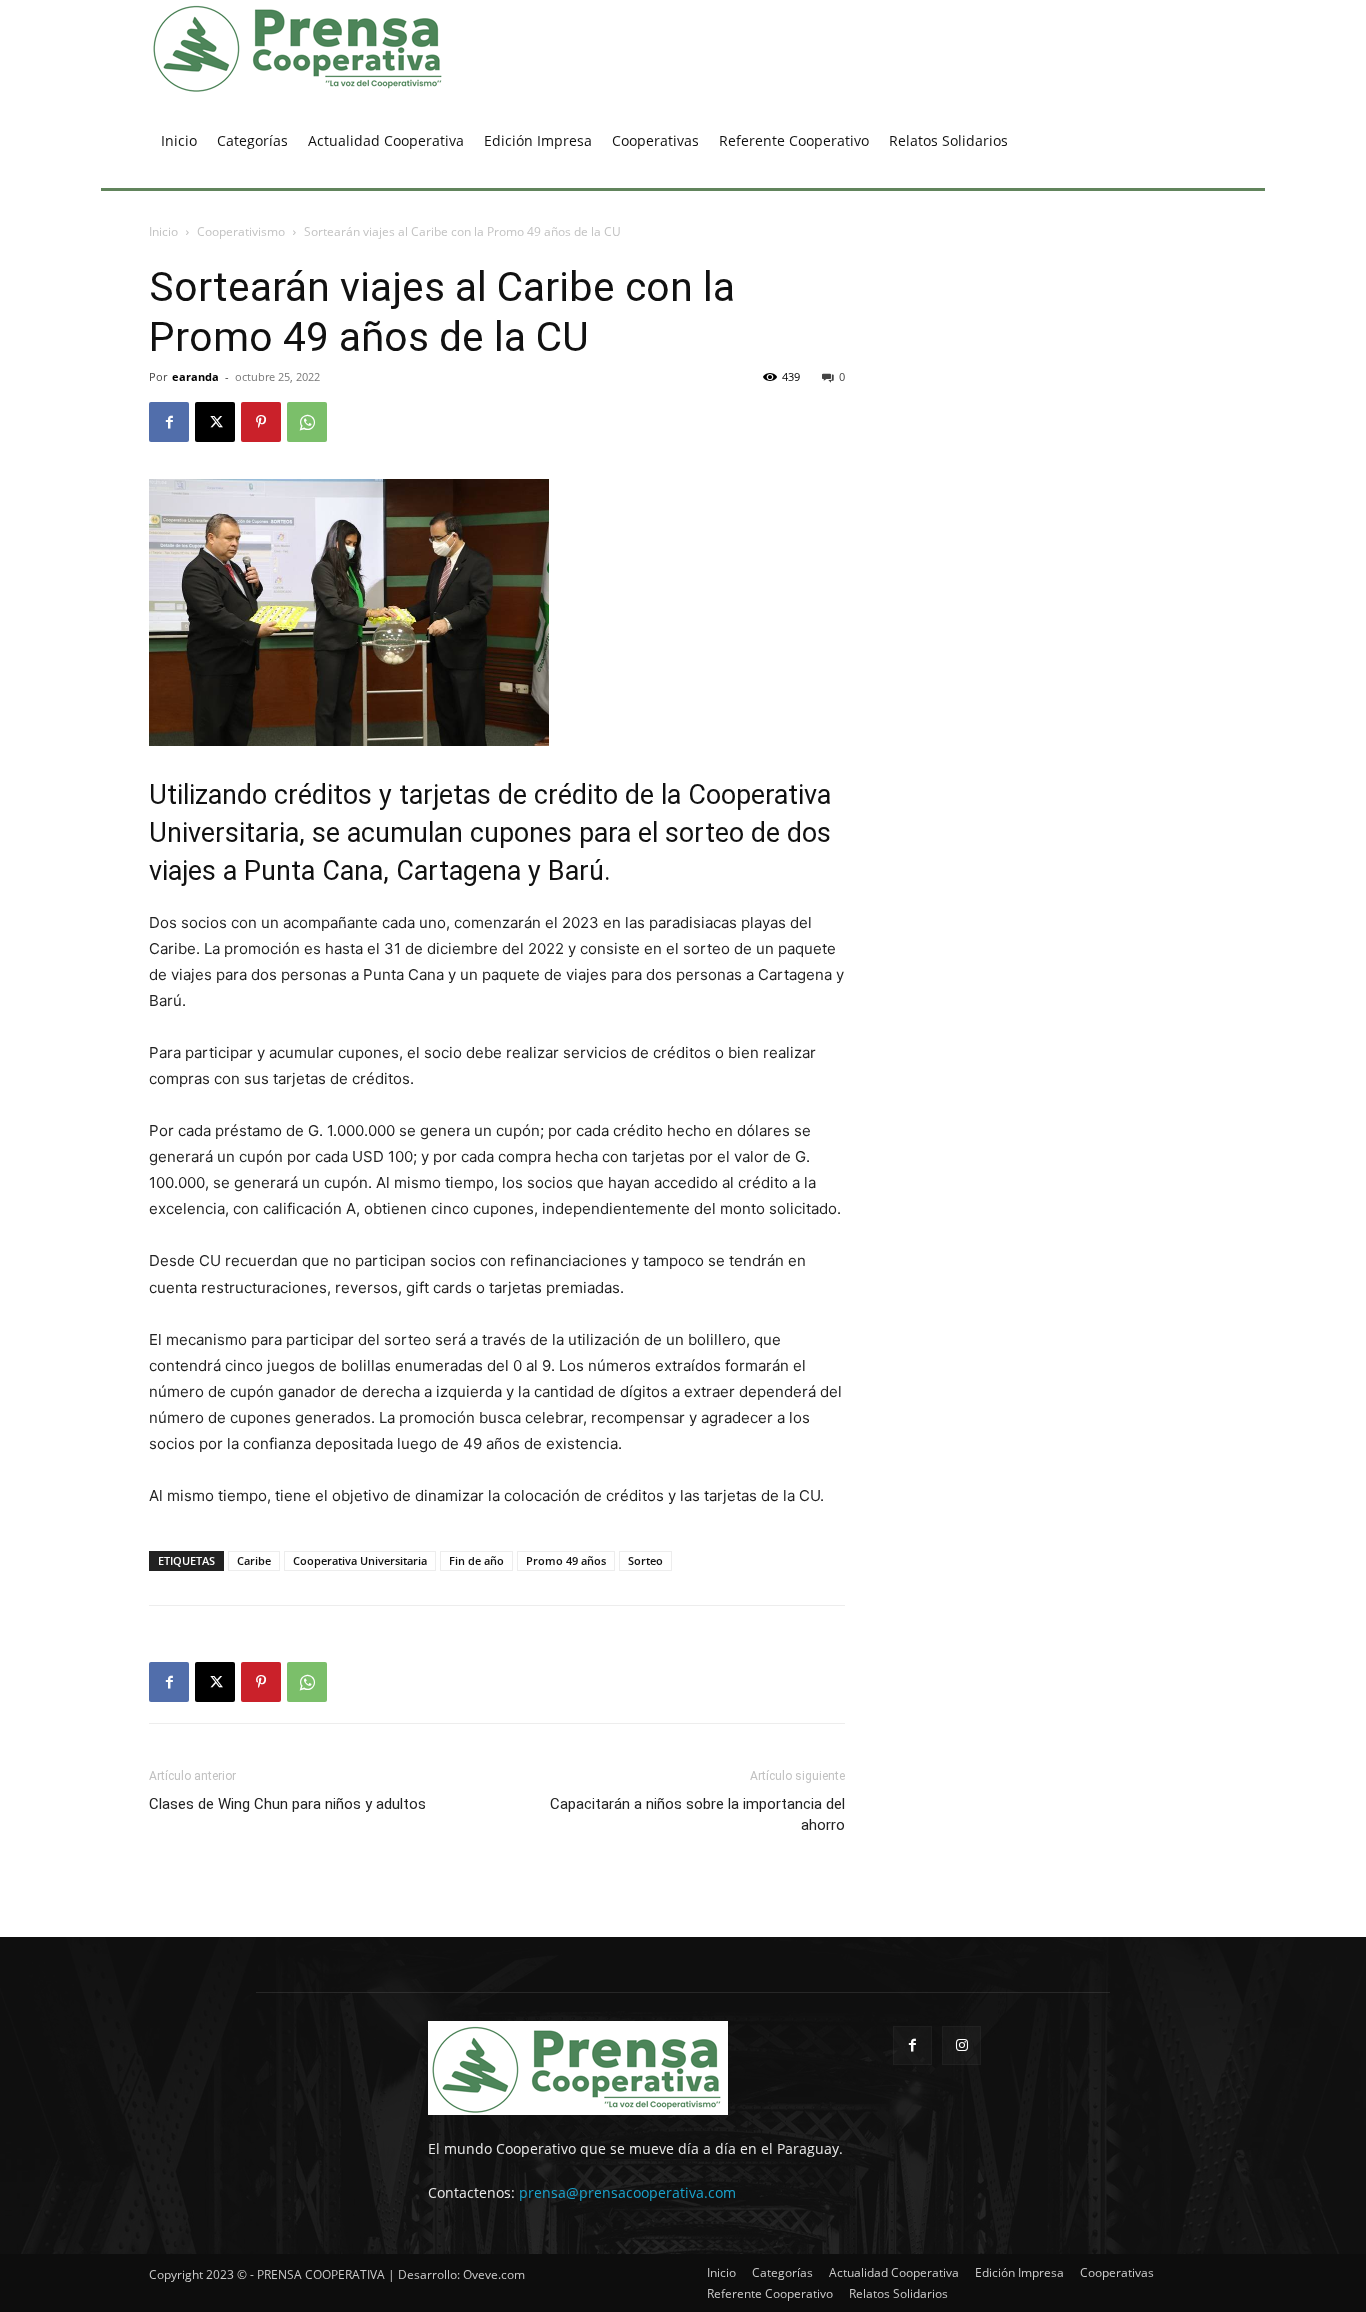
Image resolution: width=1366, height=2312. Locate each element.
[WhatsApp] (307, 422)
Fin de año (476, 1560)
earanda (195, 376)
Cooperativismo (241, 231)
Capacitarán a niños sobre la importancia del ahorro (697, 1814)
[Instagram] (961, 2045)
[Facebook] (169, 422)
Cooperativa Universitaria (360, 1560)
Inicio (163, 231)
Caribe (254, 1560)
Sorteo (645, 1560)
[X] (215, 422)
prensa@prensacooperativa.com (627, 2192)
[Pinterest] (261, 422)
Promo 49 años (566, 1560)
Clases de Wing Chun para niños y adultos (287, 1804)
